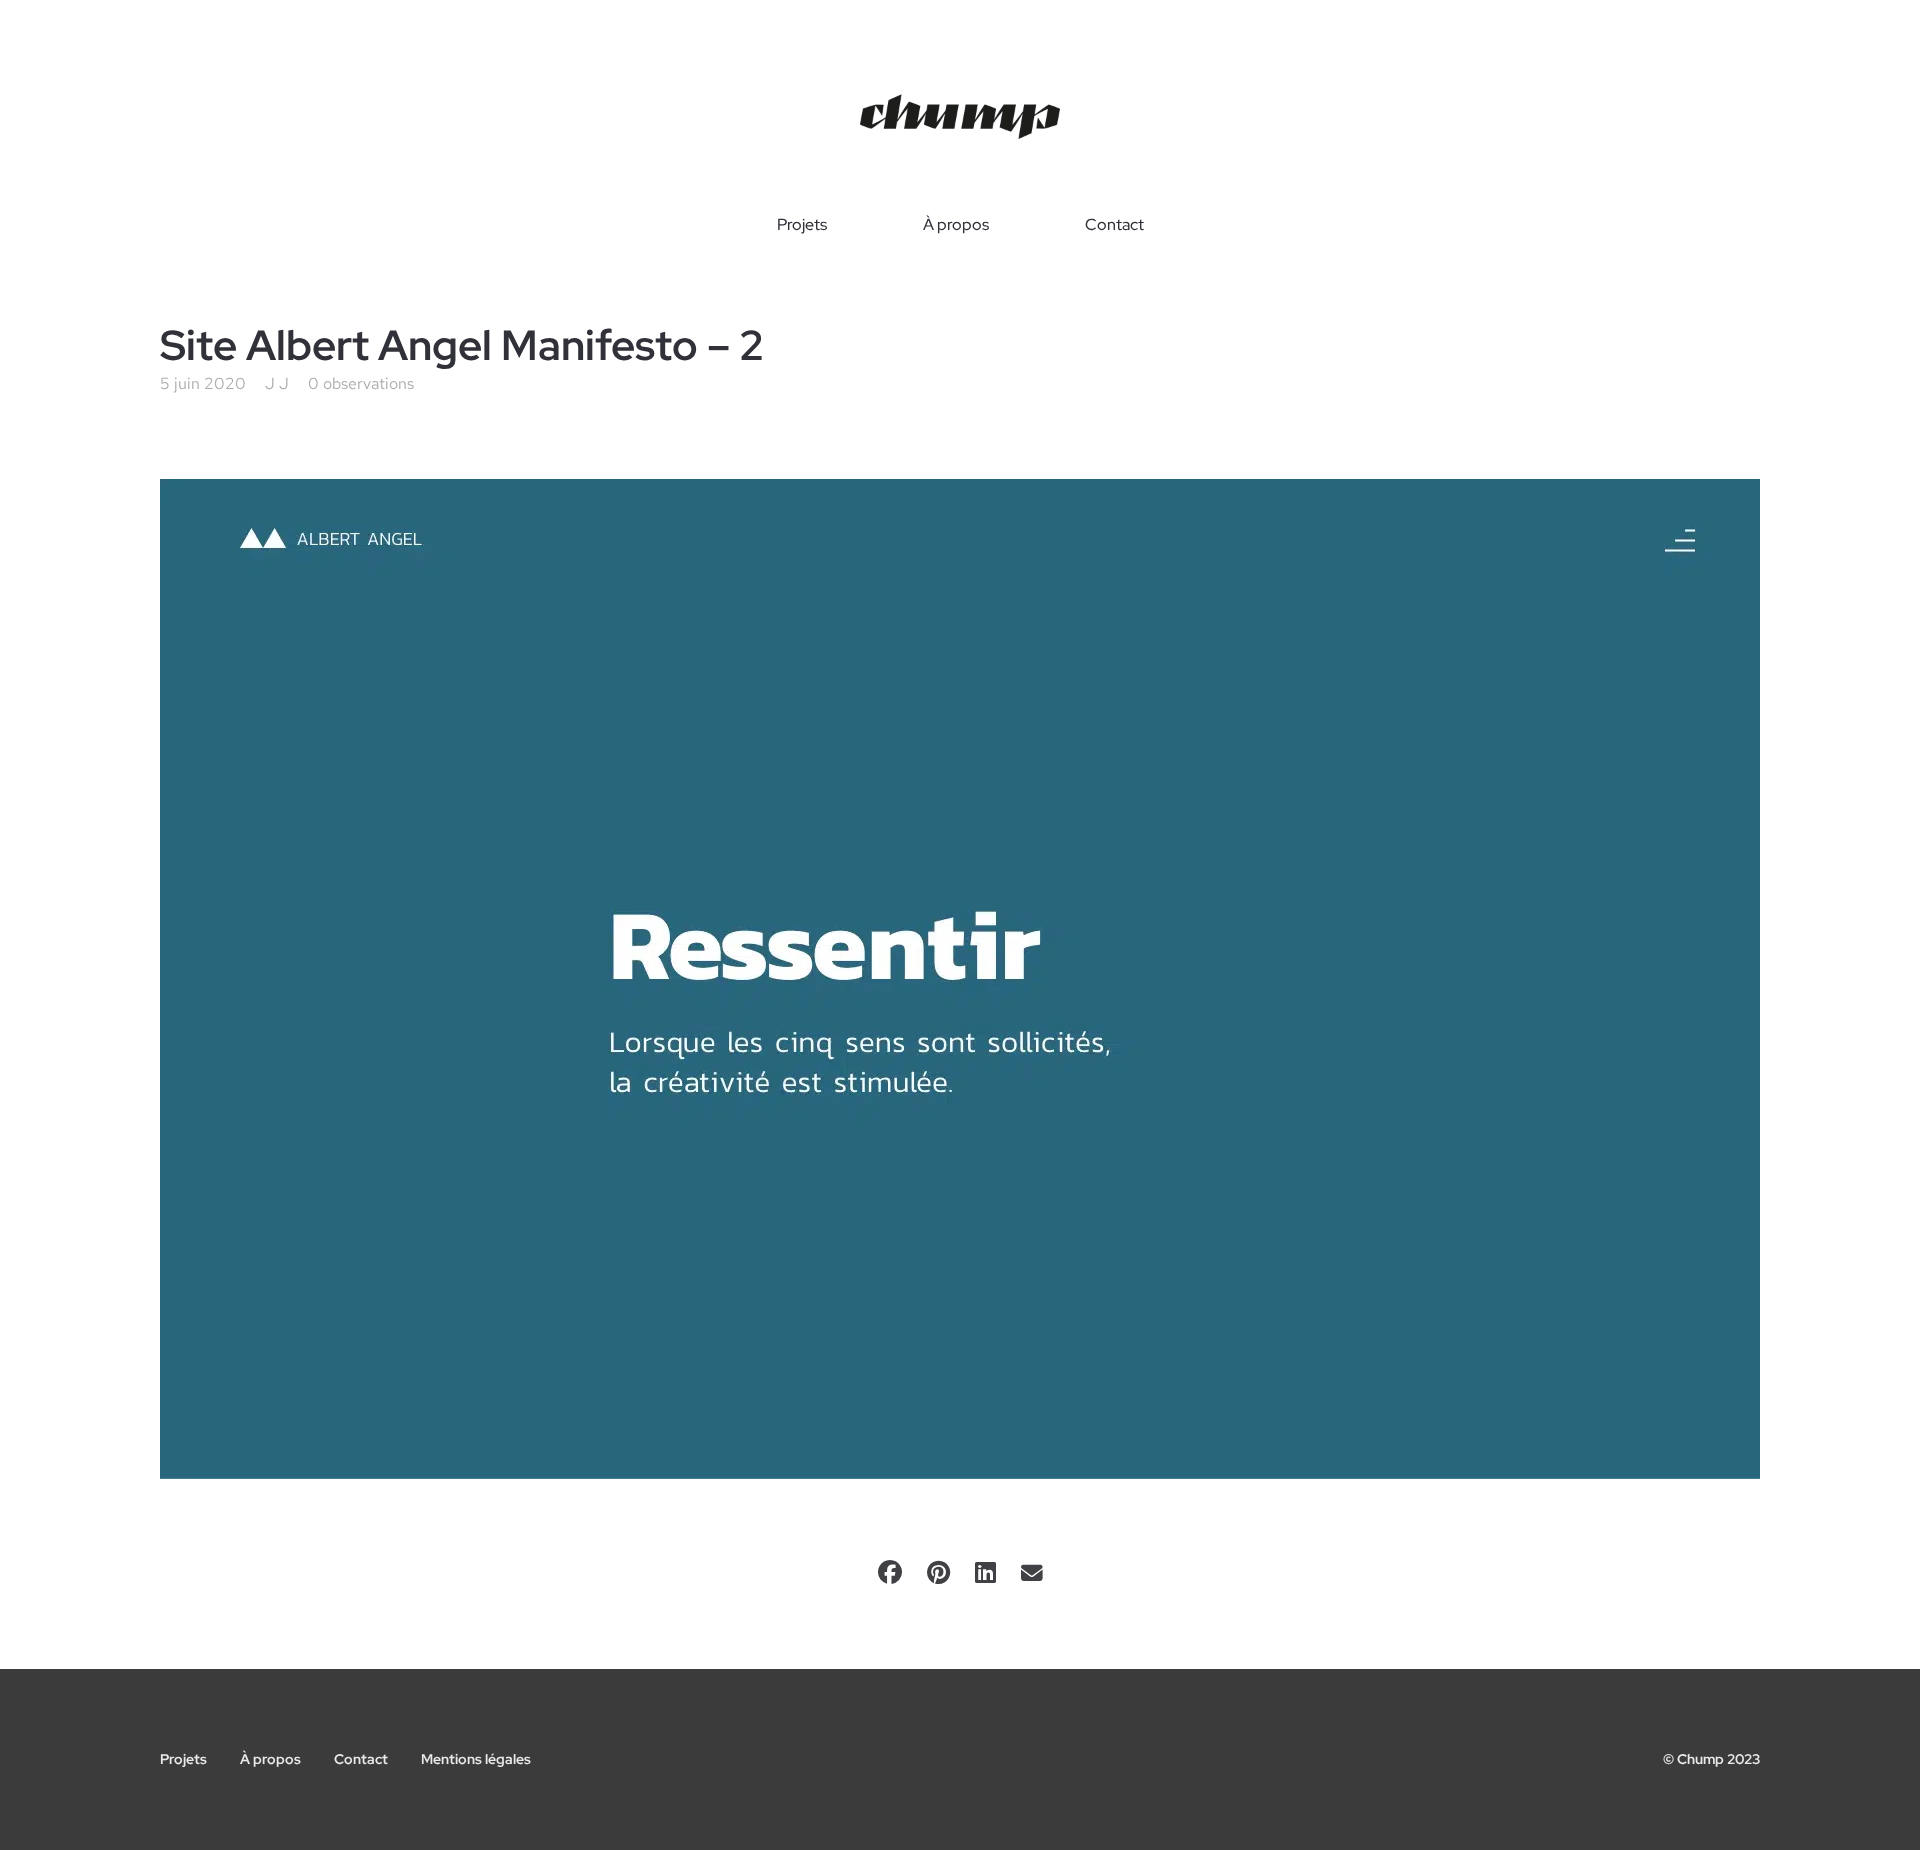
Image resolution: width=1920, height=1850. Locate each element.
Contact (1114, 225)
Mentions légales (476, 1759)
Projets (802, 225)
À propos (956, 225)
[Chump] (960, 117)
